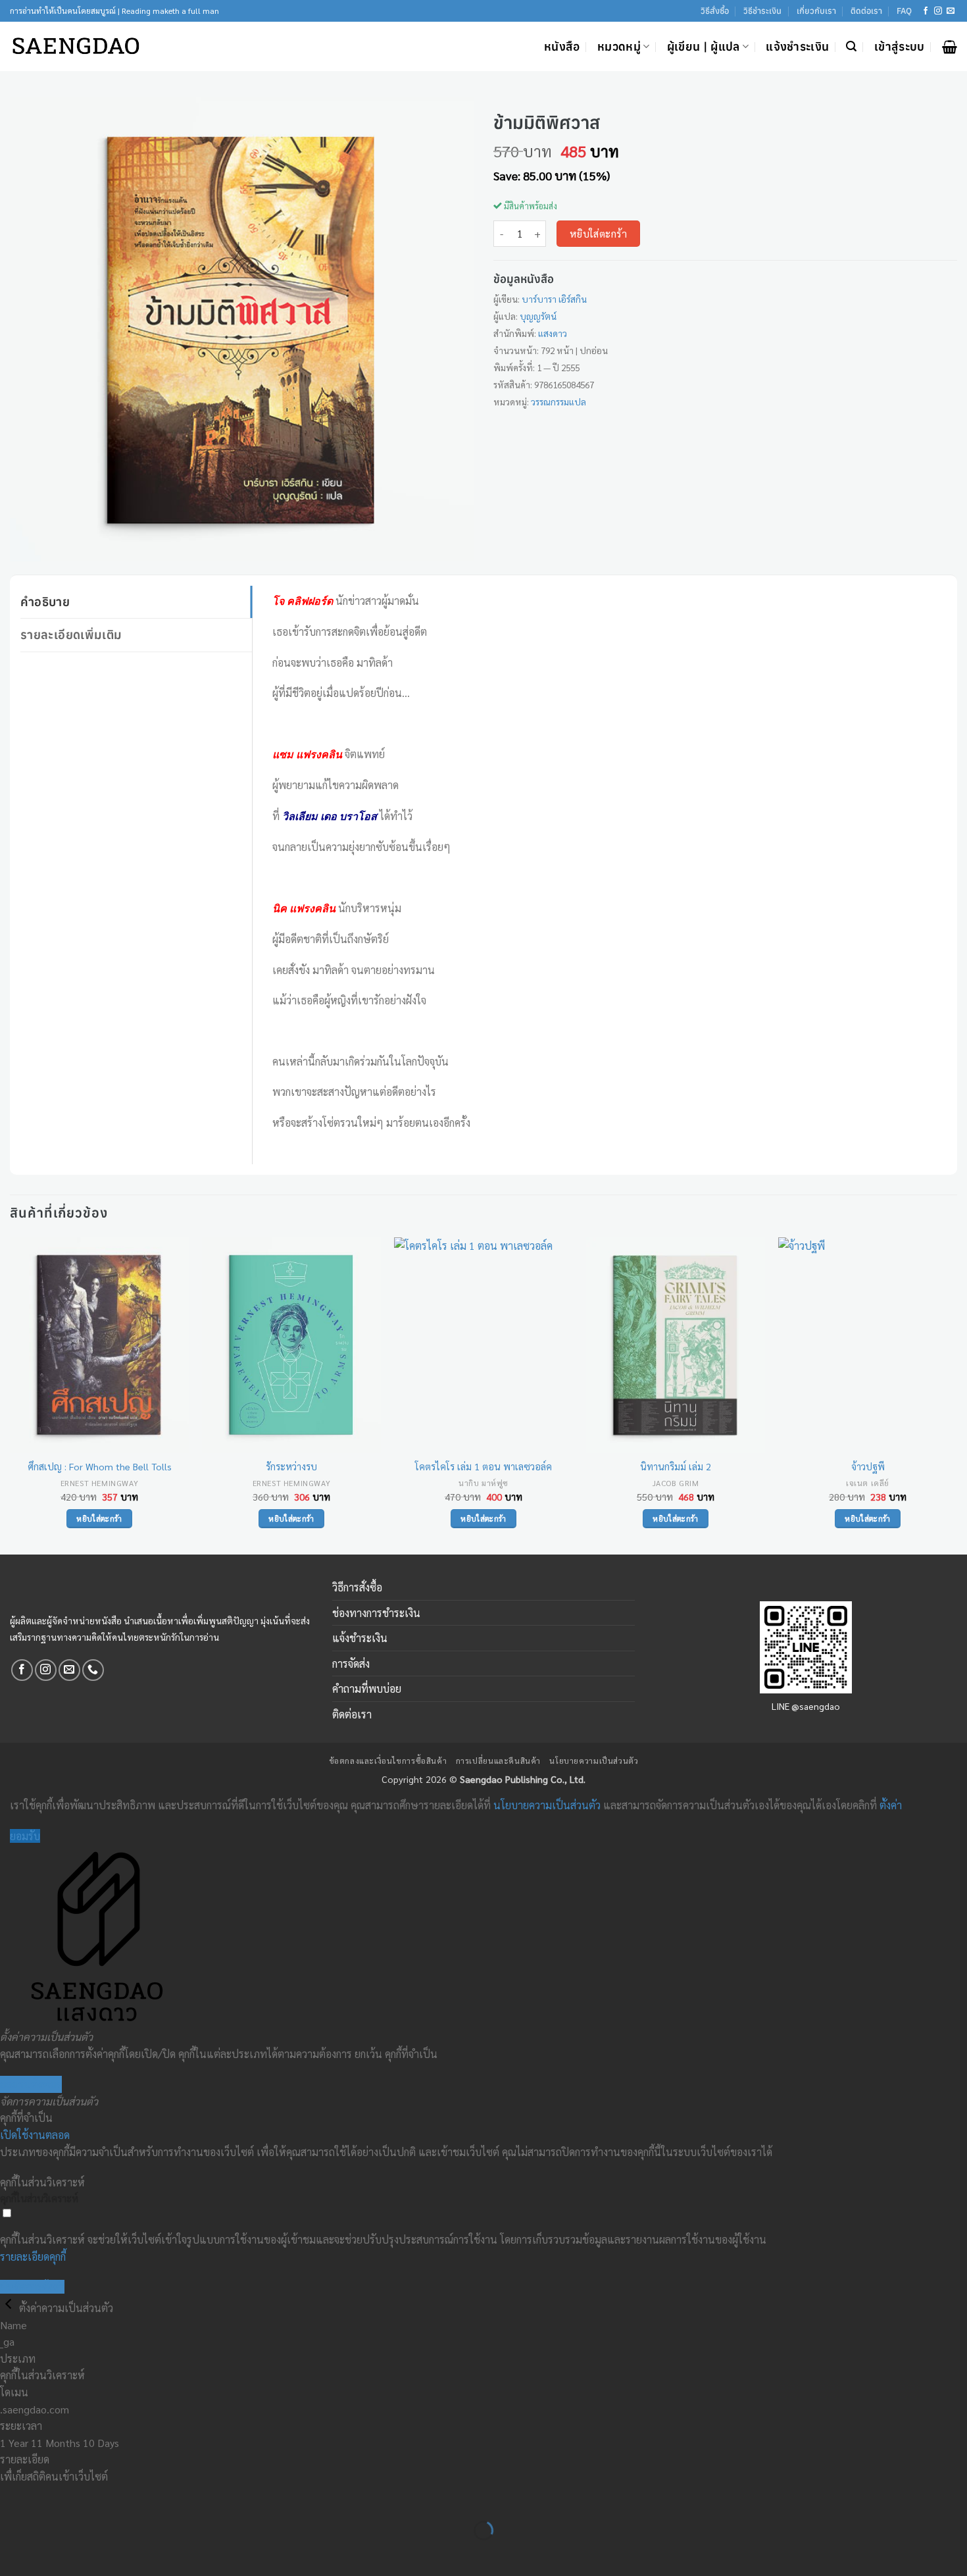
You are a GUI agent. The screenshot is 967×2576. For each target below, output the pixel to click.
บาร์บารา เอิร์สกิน (554, 299)
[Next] (956, 1395)
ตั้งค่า (891, 1805)
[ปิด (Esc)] (129, 2497)
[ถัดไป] (52, 2553)
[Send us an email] (951, 11)
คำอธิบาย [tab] (45, 602)
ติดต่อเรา (866, 11)
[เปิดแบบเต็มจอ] (52, 2497)
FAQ (904, 11)
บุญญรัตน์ (538, 316)
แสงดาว (553, 333)
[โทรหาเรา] (93, 1670)
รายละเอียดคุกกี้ (33, 2256)
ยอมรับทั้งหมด (31, 2084)
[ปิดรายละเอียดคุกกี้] (10, 2308)
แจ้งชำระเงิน (797, 46)
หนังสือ (562, 46)
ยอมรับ (25, 1836)
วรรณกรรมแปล (558, 401)
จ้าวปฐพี (868, 1466)
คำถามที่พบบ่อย (367, 1688)
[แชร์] (90, 2497)
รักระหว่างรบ (291, 1466)
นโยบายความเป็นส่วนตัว (594, 1761)
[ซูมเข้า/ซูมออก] (13, 2497)
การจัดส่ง (351, 1663)
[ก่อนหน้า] (13, 2553)
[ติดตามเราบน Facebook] (926, 11)
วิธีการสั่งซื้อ (357, 1587)
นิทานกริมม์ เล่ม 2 (676, 1466)
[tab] (136, 659)
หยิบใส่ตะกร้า (599, 233)
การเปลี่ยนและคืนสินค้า (498, 1761)
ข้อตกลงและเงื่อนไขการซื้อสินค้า (388, 1761)
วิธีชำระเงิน (762, 11)
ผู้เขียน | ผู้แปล (704, 46)
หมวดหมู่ (619, 46)
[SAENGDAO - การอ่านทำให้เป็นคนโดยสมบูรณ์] (76, 46)
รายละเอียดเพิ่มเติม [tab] (71, 634)
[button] (851, 46)
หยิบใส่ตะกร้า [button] (99, 1519)
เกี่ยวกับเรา (816, 11)
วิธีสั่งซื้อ (715, 11)
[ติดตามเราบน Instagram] (938, 11)
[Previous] (11, 1395)
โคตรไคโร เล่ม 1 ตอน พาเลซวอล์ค (484, 1466)
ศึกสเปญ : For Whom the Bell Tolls (100, 1466)
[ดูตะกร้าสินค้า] (950, 47)
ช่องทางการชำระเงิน (376, 1613)
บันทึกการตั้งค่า (32, 2287)
